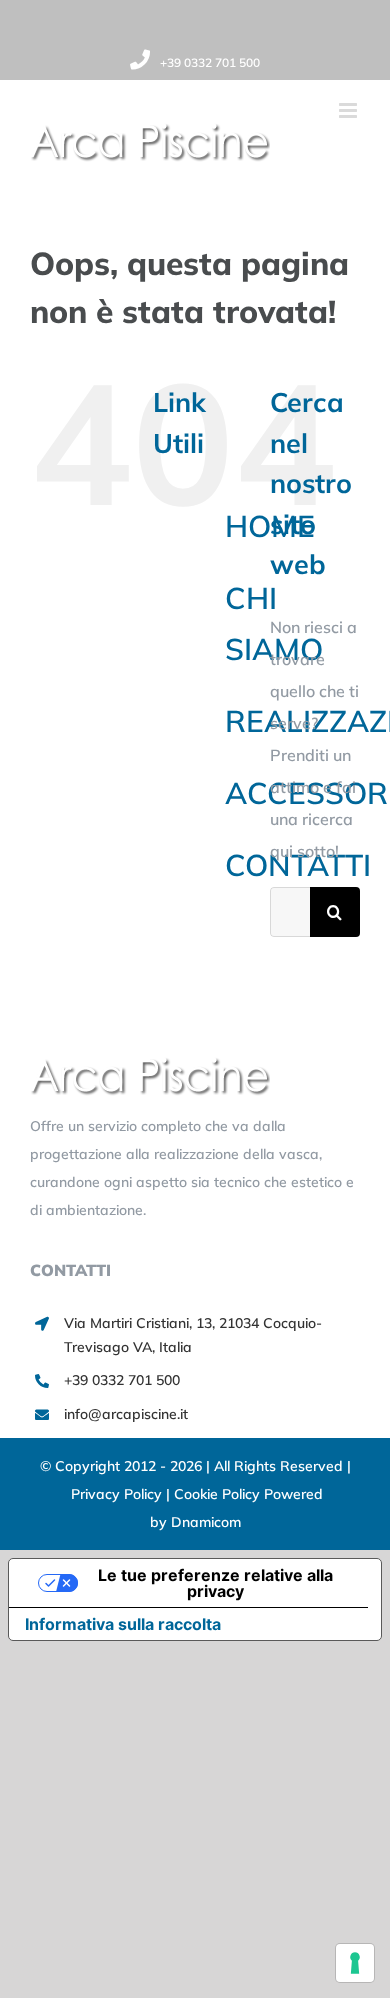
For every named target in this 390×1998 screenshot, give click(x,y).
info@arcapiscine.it (126, 1414)
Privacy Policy (118, 1494)
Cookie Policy (219, 1494)
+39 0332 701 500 (210, 62)
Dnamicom (206, 1522)
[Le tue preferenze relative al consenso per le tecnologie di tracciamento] (355, 1963)
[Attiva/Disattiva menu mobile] (349, 110)
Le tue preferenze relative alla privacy (215, 1583)
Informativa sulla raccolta (123, 1624)
